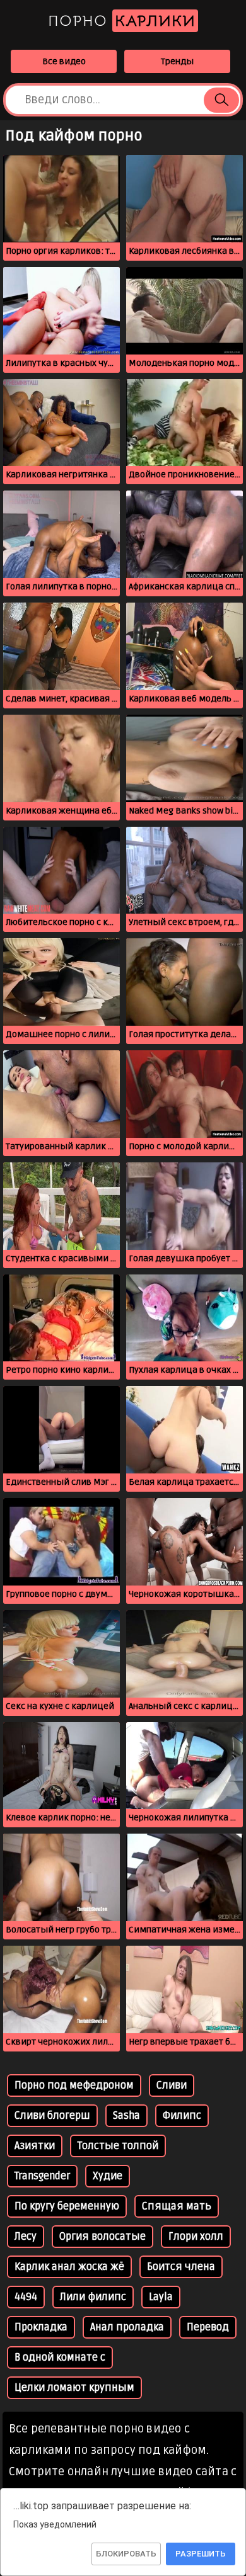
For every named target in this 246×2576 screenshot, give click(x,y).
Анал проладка (127, 2327)
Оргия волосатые (102, 2237)
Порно (122, 21)
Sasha (126, 2116)
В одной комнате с (60, 2358)
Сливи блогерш (52, 2116)
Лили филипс (93, 2297)
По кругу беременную (67, 2206)
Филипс (182, 2116)
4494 (26, 2297)
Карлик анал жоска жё (69, 2267)
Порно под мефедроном (74, 2085)
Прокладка (41, 2327)
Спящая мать (177, 2206)
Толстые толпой (118, 2146)
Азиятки (35, 2146)
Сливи (172, 2085)
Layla (161, 2297)
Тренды (177, 61)
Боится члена (181, 2267)
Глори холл (196, 2237)
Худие (108, 2176)
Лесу (26, 2237)
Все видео (64, 61)
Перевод (208, 2327)
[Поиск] (221, 100)
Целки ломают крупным (74, 2388)
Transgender (42, 2176)
